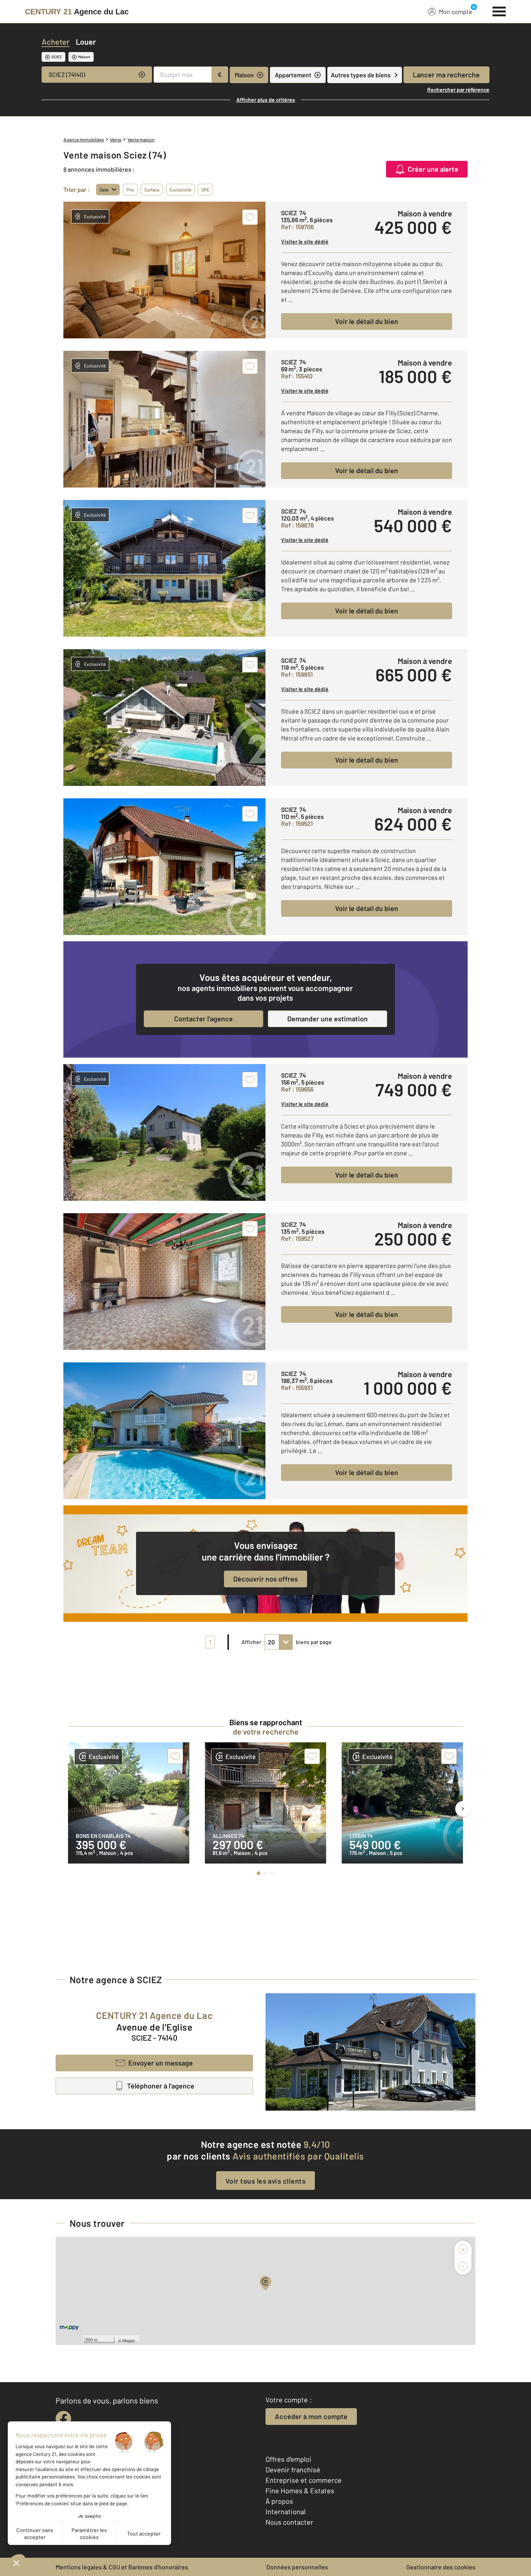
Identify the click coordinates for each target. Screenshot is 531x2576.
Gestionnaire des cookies (441, 2567)
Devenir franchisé (293, 2470)
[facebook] (63, 2419)
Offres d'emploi (288, 2459)
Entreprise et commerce (304, 2480)
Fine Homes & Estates (300, 2491)
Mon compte (456, 11)
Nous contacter (289, 2522)
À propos (279, 2501)
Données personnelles (297, 2567)
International (286, 2512)
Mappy (129, 2340)
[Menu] (499, 10)
